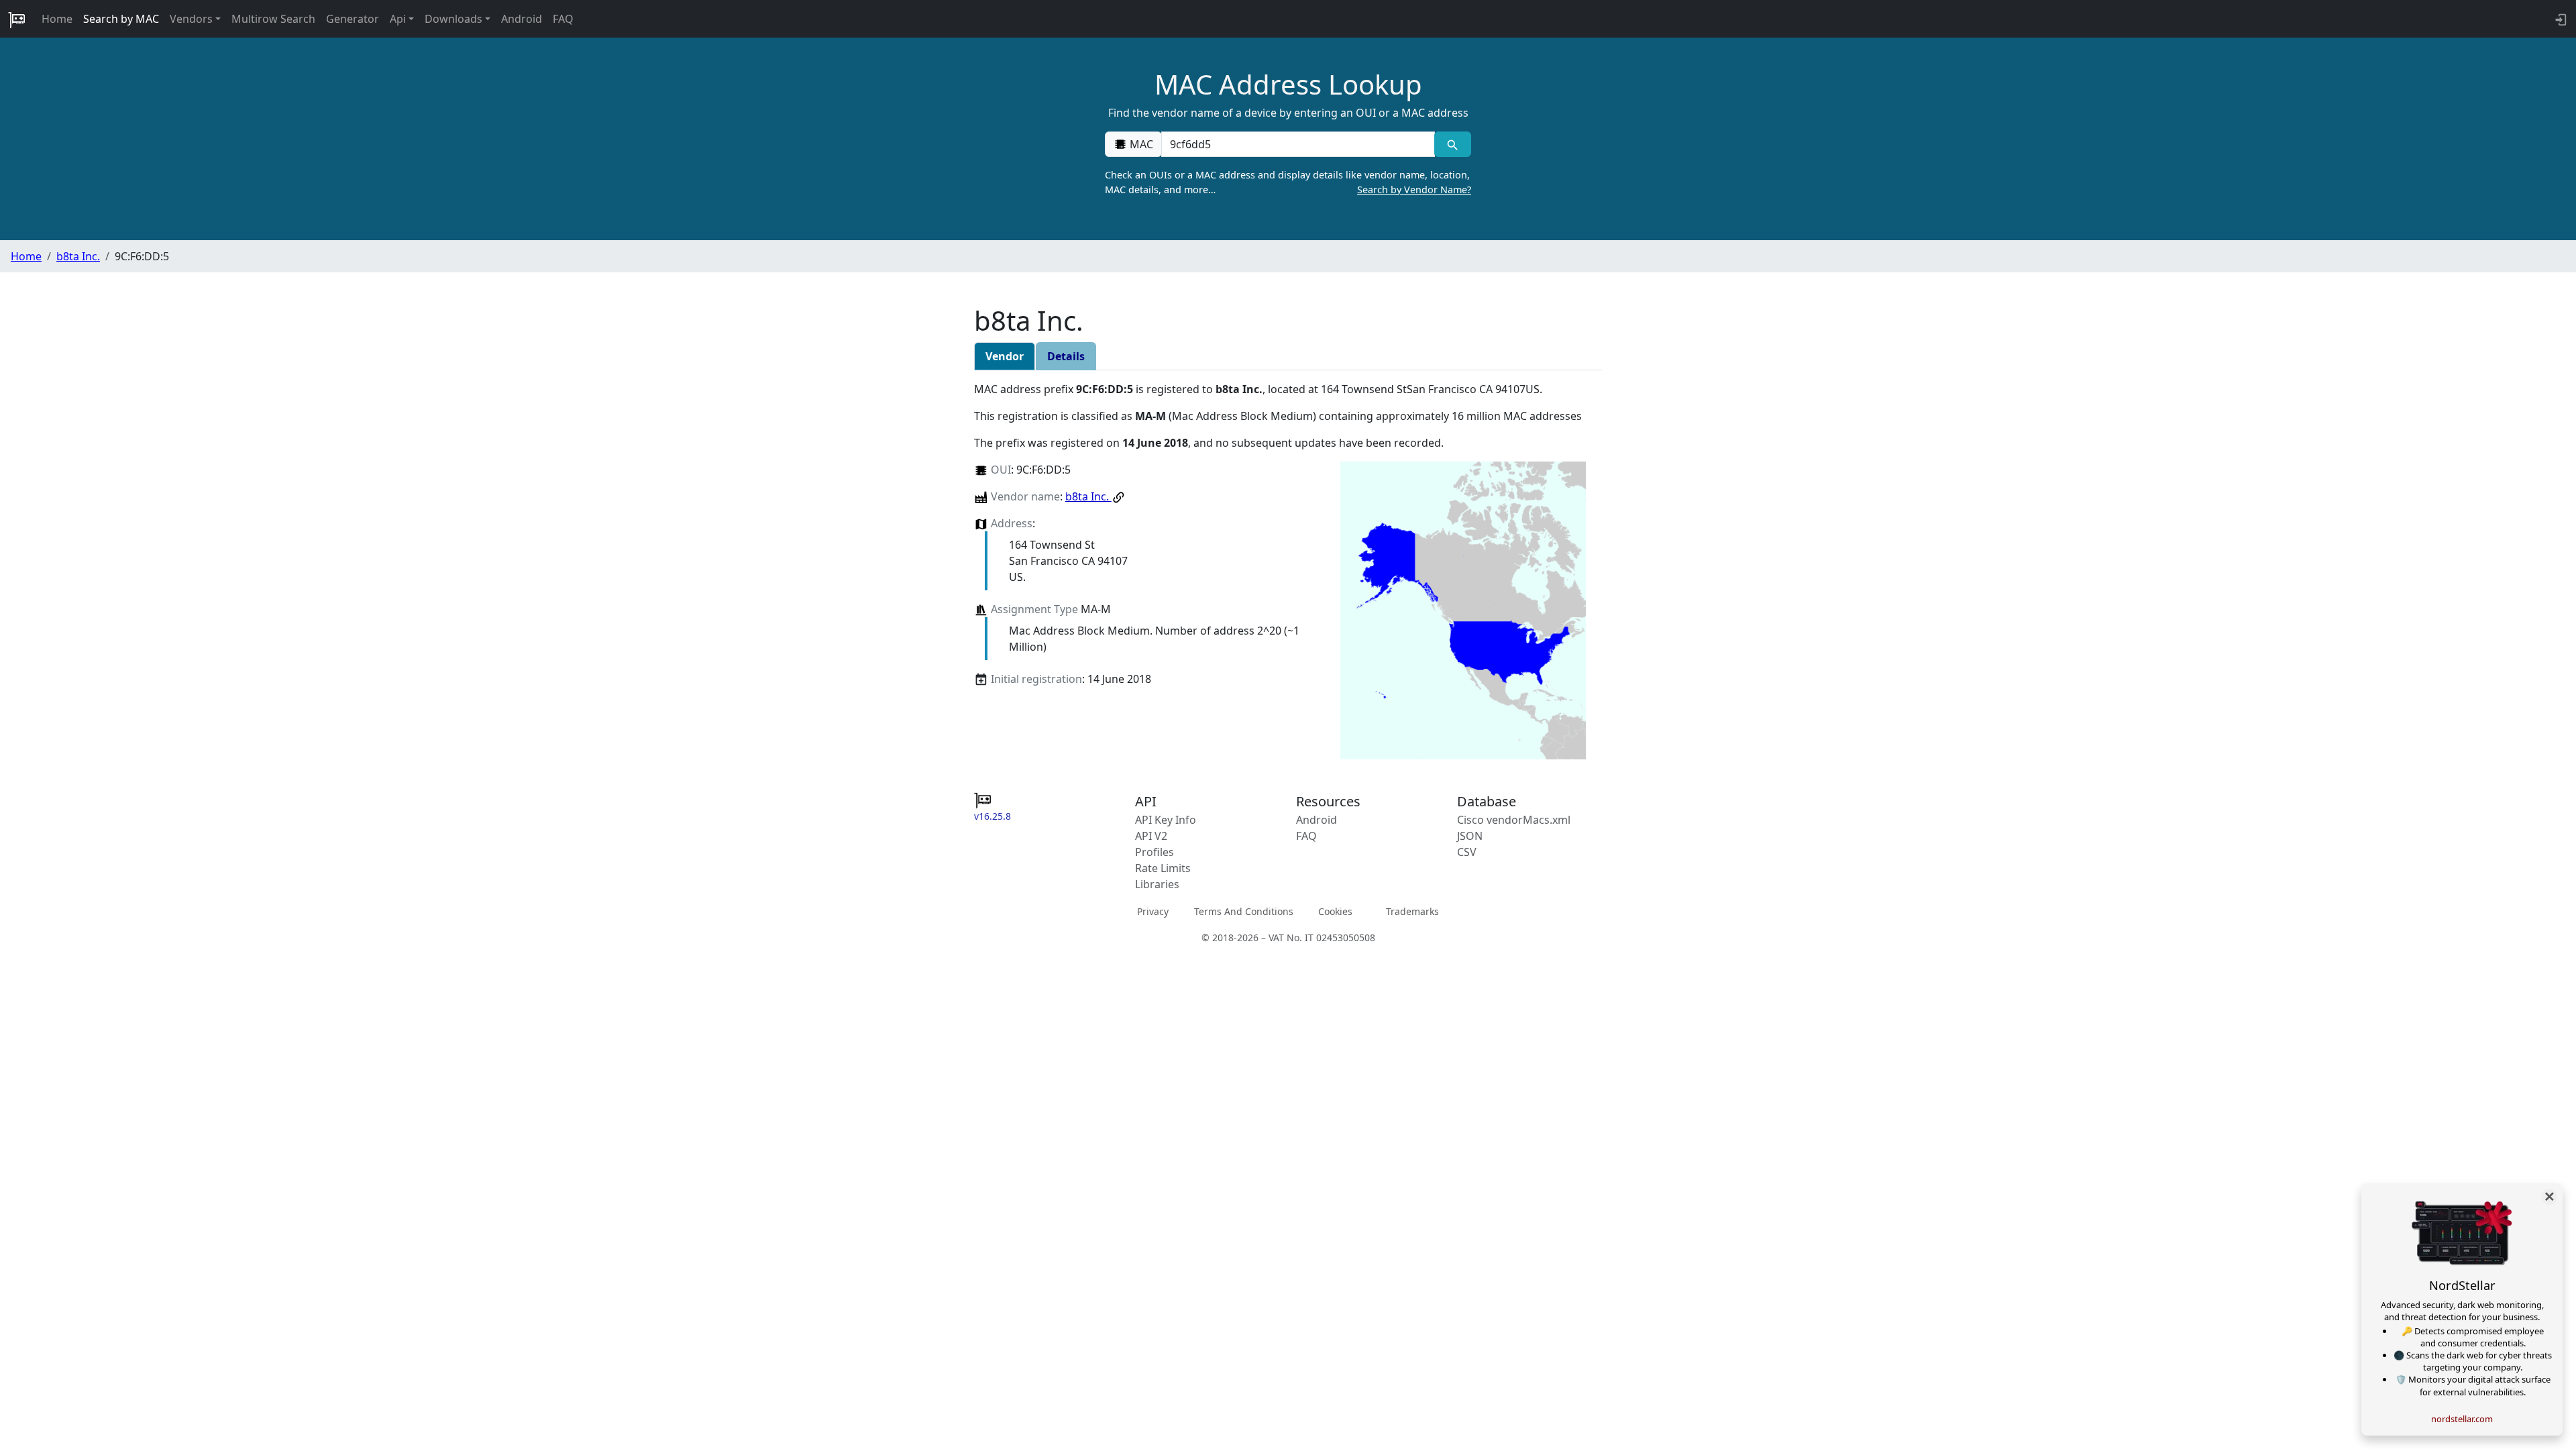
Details (1066, 356)
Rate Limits (1163, 868)
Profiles (1155, 852)
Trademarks (1412, 911)
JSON (1470, 836)
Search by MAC (121, 19)
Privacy (1153, 911)
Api (398, 19)
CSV (1467, 852)
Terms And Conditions (1244, 911)
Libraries (1157, 884)
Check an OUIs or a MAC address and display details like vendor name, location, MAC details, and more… (1288, 182)
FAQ (563, 19)
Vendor (1005, 356)
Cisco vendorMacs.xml (1514, 820)
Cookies (1335, 911)
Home (57, 19)
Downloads (453, 19)
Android (522, 19)
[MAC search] (1453, 144)
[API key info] (2560, 19)
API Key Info (1166, 820)
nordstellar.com (2462, 1419)
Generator (353, 19)
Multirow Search (273, 19)
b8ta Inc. (78, 256)
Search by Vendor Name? (1414, 190)
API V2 (1151, 836)
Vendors (191, 19)
